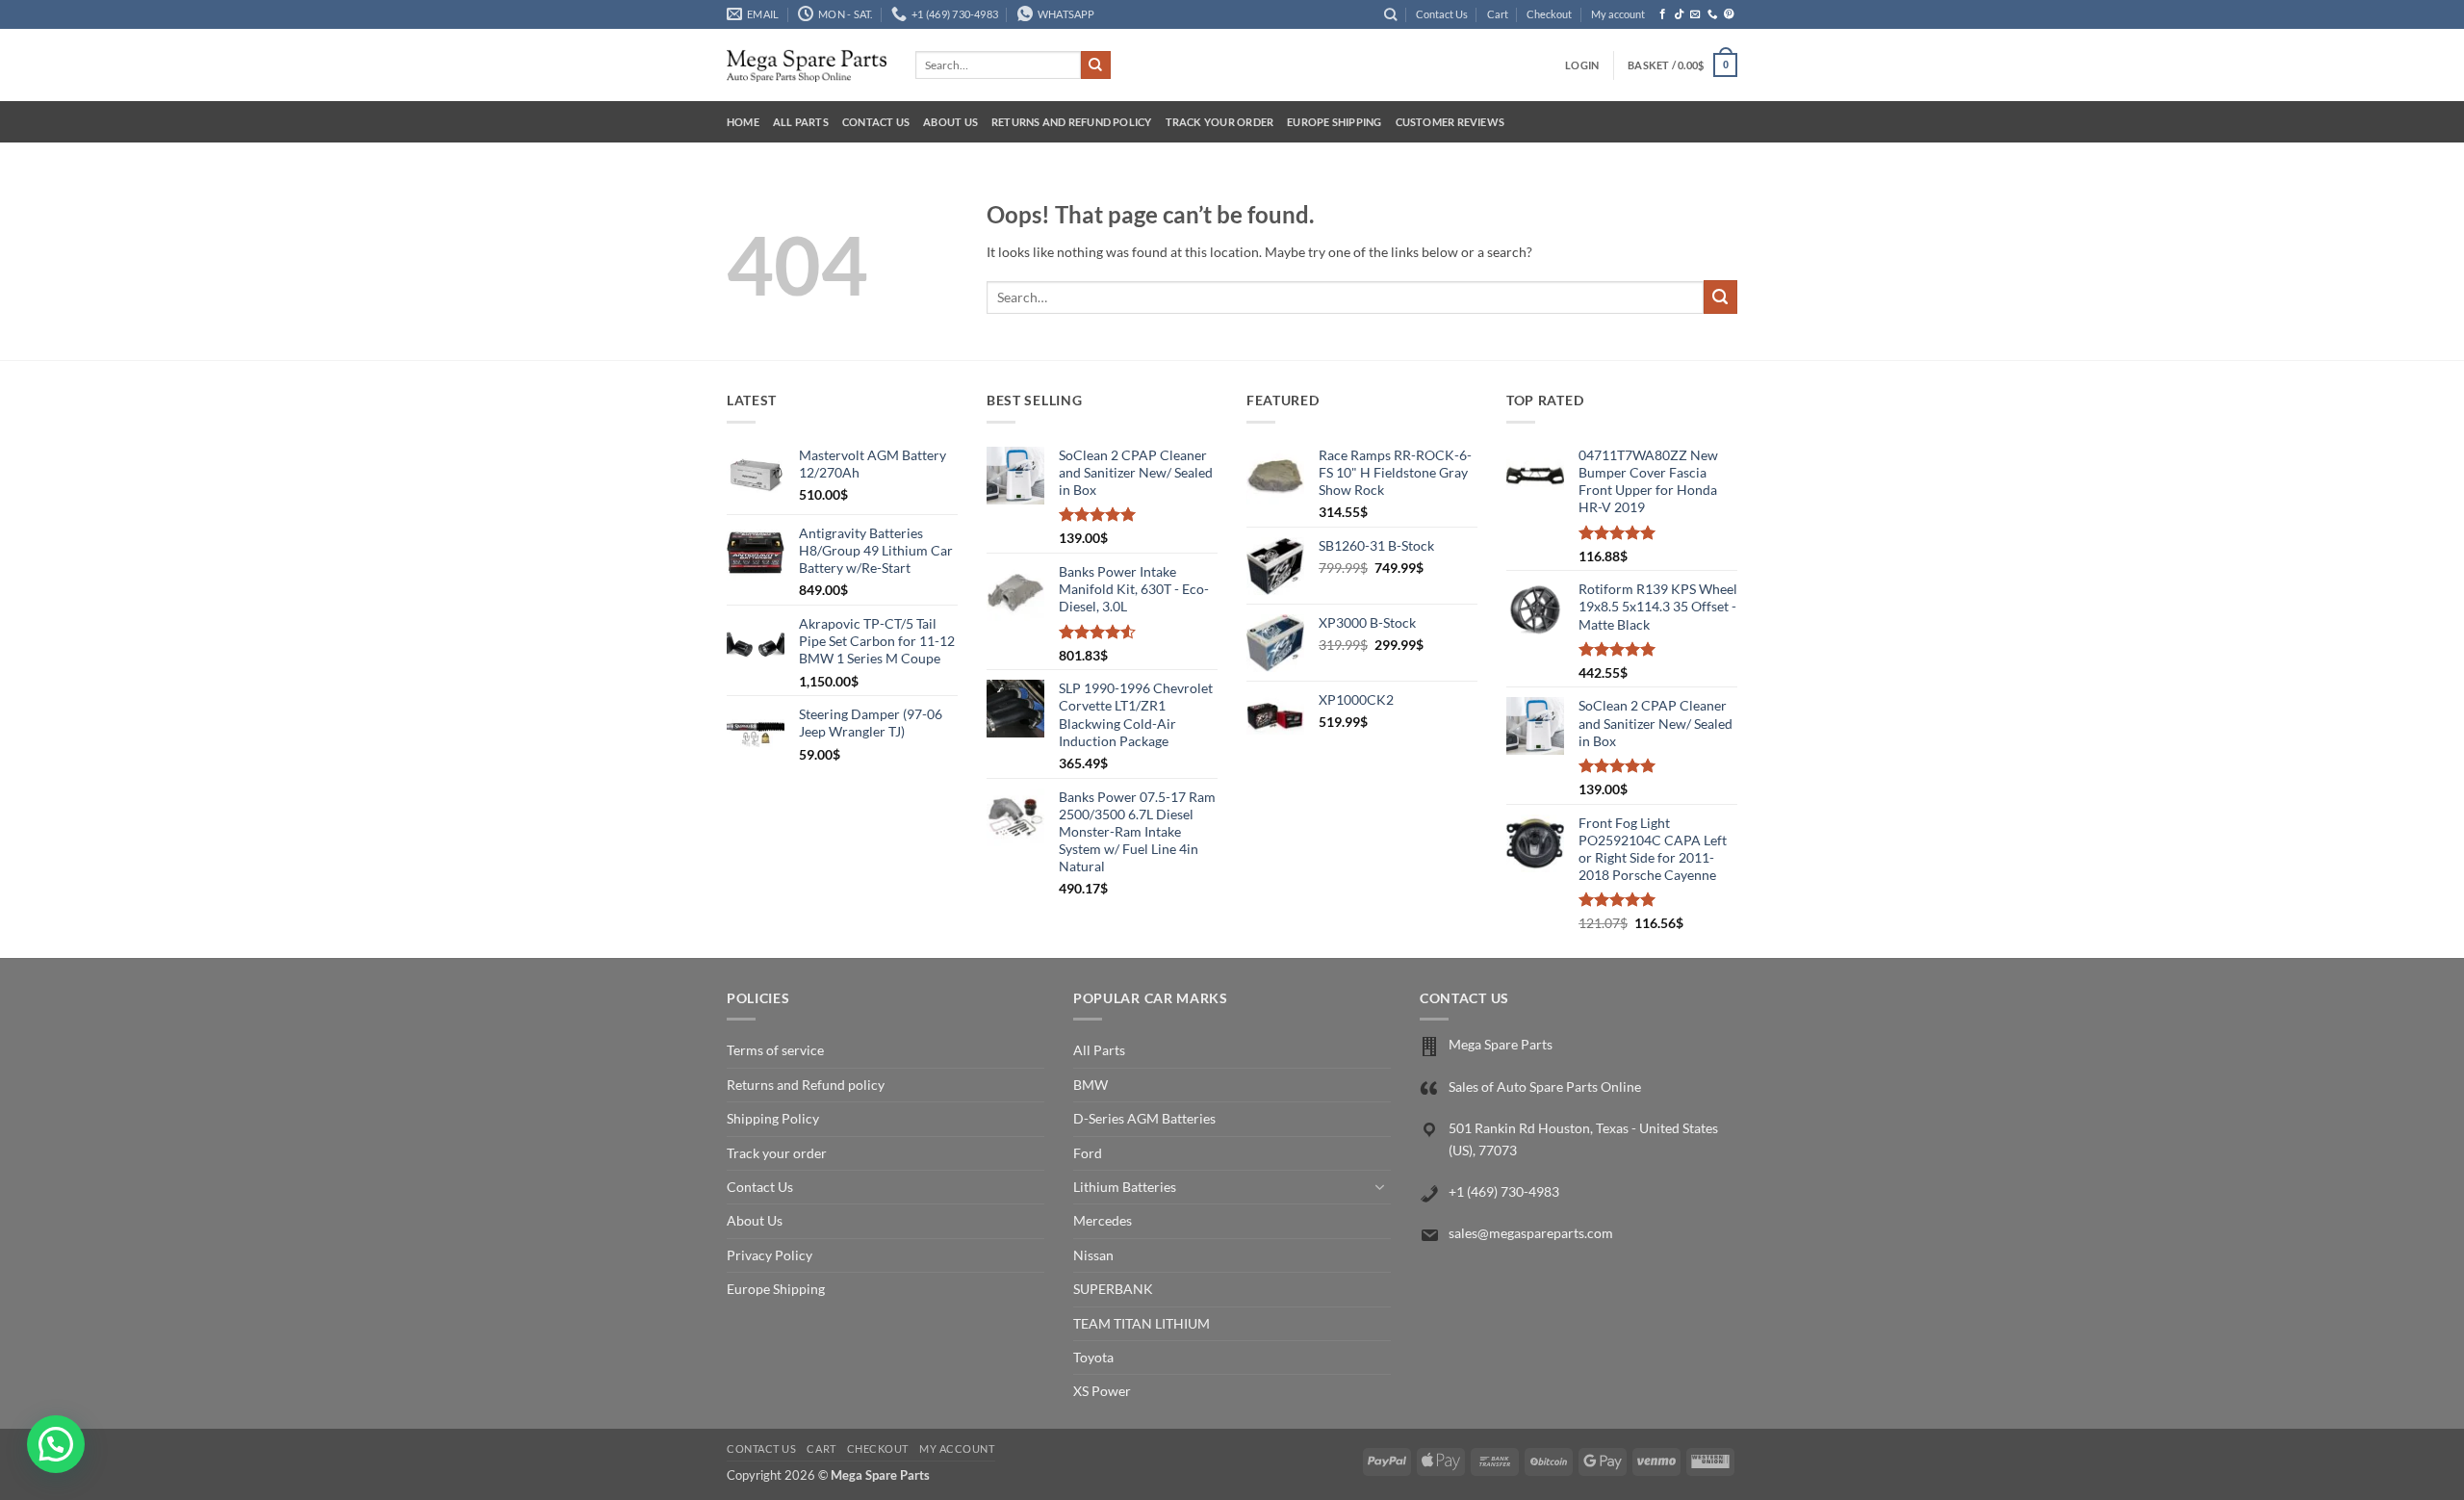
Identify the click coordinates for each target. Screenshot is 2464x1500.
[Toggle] (1379, 1187)
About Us (950, 122)
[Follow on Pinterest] (1729, 14)
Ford (1088, 1153)
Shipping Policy (773, 1118)
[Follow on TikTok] (1679, 14)
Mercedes (1103, 1220)
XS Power (1102, 1391)
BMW (1091, 1085)
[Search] (1390, 14)
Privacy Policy (770, 1255)
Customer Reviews (1450, 122)
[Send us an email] (1695, 14)
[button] (1582, 65)
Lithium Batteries (1125, 1187)
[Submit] (1095, 65)
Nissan (1093, 1255)
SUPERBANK (1113, 1289)
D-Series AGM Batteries (1144, 1118)
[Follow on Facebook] (1663, 14)
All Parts (801, 122)
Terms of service (775, 1050)
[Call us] (1713, 14)
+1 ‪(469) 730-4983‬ (1504, 1191)
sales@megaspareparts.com (1531, 1233)
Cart (1498, 14)
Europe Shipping (1334, 122)
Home (743, 122)
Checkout (1549, 14)
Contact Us (1442, 14)
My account (1618, 14)
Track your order (1220, 122)
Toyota (1093, 1357)
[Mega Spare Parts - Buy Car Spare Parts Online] (807, 65)
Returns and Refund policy (1072, 122)
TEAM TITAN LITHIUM (1142, 1323)
